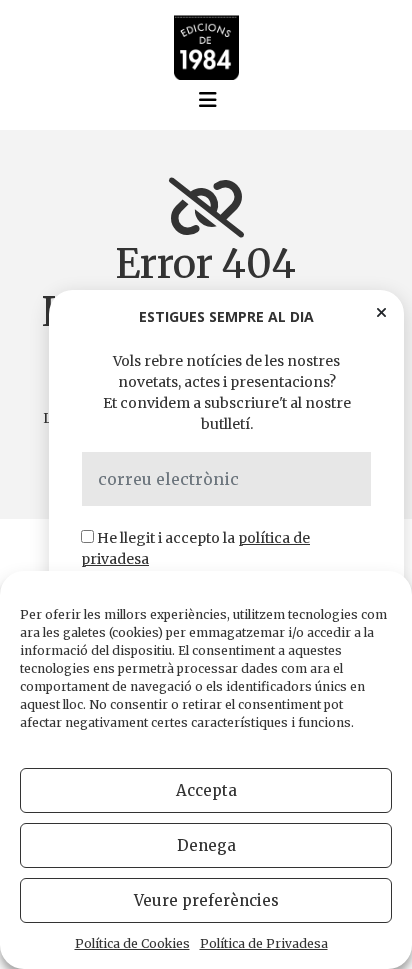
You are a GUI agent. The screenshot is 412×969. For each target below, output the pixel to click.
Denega (206, 845)
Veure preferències (206, 900)
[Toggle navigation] (208, 100)
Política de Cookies (132, 943)
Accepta (206, 790)
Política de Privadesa (264, 943)
